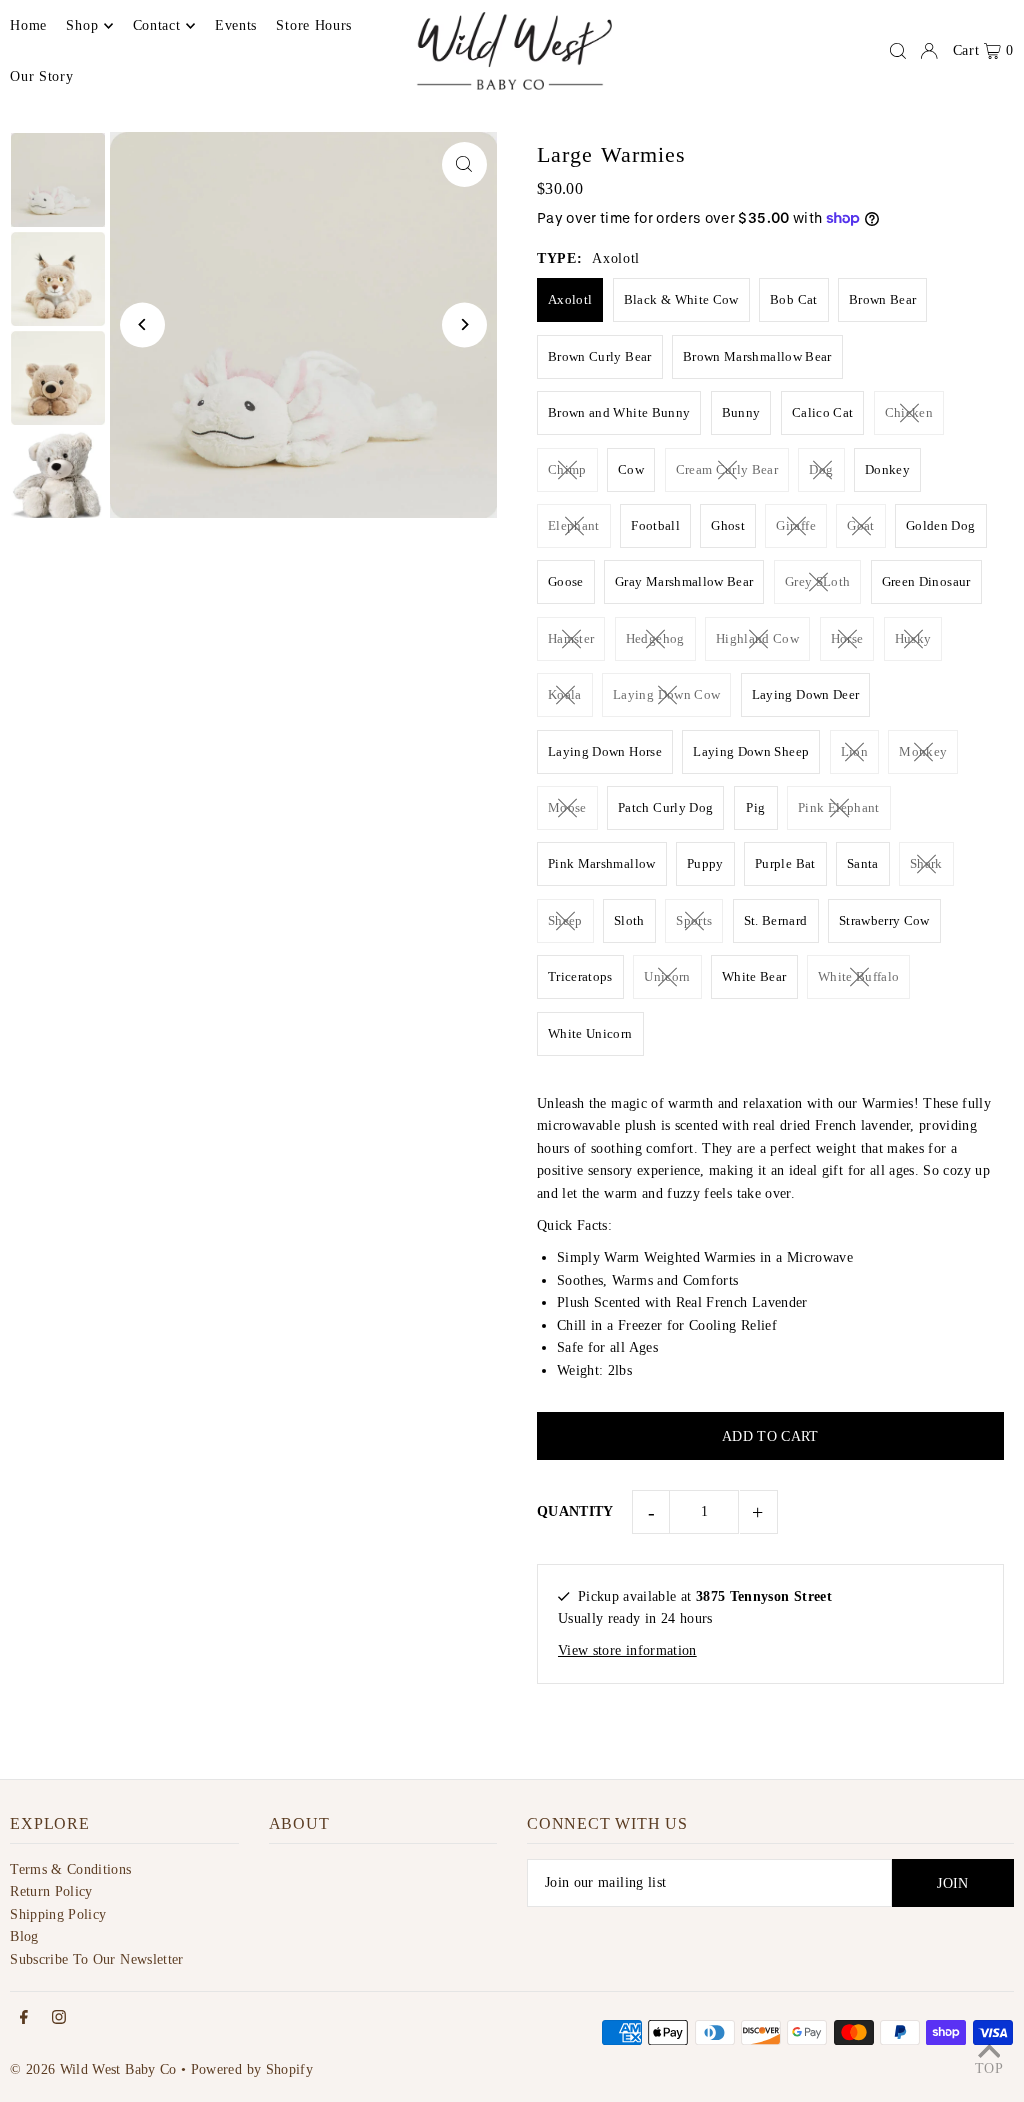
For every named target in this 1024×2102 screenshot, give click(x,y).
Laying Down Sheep (751, 751)
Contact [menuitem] (157, 25)
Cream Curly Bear (727, 469)
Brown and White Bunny (619, 412)
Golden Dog (941, 525)
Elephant (574, 525)
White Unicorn (590, 1033)
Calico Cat (823, 412)
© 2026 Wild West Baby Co (93, 2069)
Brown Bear (883, 299)
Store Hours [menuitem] (314, 25)
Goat (860, 525)
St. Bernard (776, 920)
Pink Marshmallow (602, 863)
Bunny (741, 412)
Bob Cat (793, 299)
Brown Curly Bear (600, 356)
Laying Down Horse (605, 751)
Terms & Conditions (70, 1869)
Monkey (923, 751)
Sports (694, 920)
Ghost (728, 525)
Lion (854, 751)
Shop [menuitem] (82, 25)
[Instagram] (59, 2018)
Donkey (887, 469)
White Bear (754, 976)
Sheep (565, 920)
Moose (567, 807)
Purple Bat (785, 863)
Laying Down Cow (666, 694)
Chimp (567, 469)
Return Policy (51, 1891)
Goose (566, 581)
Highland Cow (757, 638)
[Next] (464, 324)
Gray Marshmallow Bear (684, 581)
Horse (847, 638)
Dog (821, 469)
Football (655, 525)
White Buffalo (859, 976)
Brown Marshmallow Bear (757, 356)
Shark (926, 863)
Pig (755, 807)
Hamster (571, 638)
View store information (627, 1650)
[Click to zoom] (464, 164)
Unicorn (667, 976)
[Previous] (142, 324)
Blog (24, 1936)
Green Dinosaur (926, 581)
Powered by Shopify (252, 2069)
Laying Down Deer (806, 694)
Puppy (705, 863)
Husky (913, 638)
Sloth (629, 920)
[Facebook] (24, 2018)
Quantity (575, 1511)
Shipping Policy (58, 1914)
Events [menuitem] (236, 25)
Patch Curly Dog (665, 807)
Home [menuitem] (28, 25)
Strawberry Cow (884, 920)
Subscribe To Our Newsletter (96, 1959)
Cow (631, 469)
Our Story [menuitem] (41, 76)
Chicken (909, 412)
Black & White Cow (681, 299)
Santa (863, 863)
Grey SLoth (818, 581)
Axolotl (570, 299)
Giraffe (795, 525)
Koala (565, 694)
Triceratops (580, 976)
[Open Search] (898, 51)
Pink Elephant (839, 807)
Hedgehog (655, 638)
